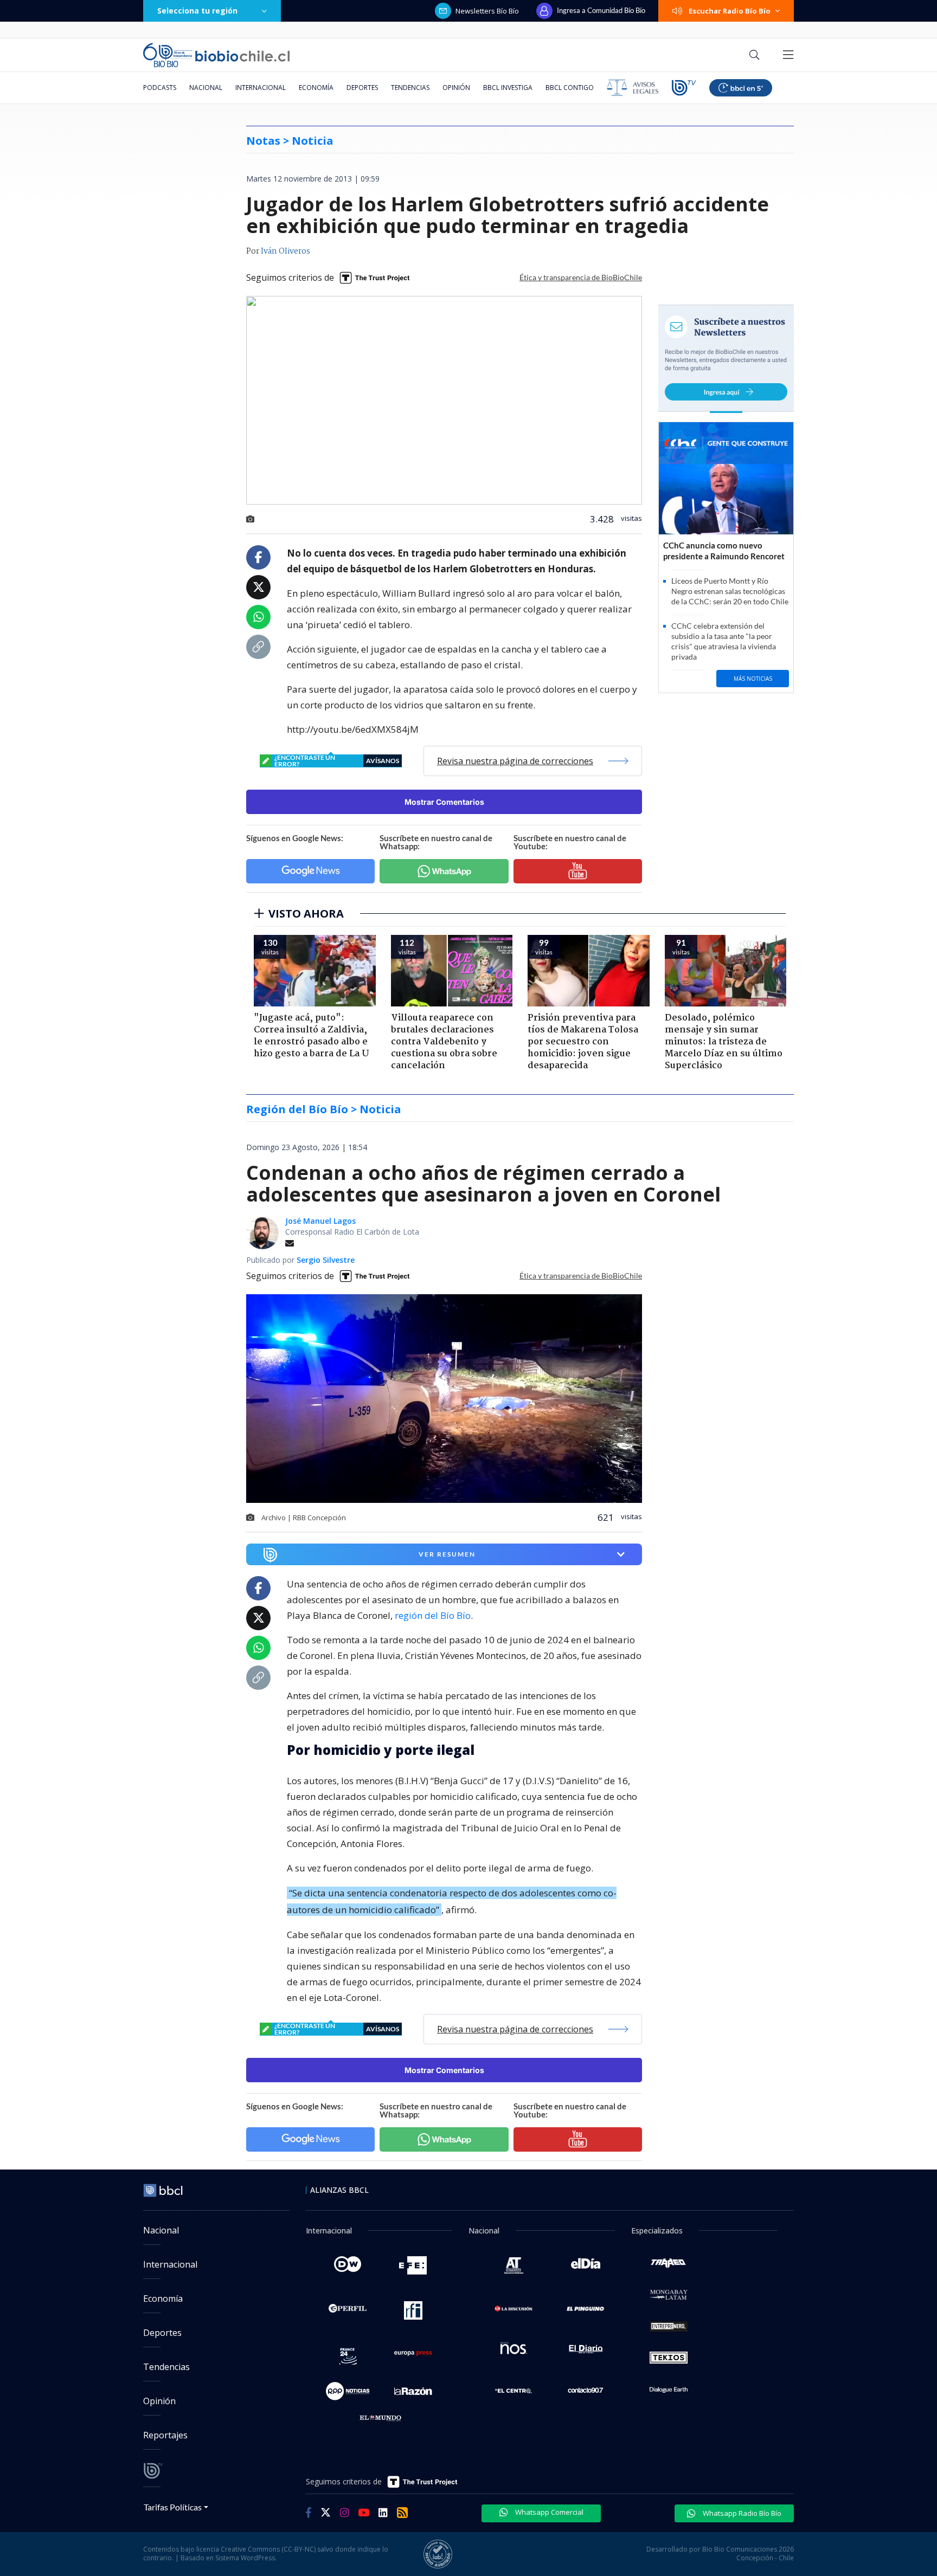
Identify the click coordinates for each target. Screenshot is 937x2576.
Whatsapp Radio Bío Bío (741, 2513)
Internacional (261, 88)
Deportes (362, 88)
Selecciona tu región (197, 11)
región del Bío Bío (433, 1615)
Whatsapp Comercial (548, 2512)
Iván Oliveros (285, 251)
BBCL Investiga (508, 88)
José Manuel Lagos (320, 1221)
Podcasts (160, 88)
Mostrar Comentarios (444, 802)
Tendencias (410, 88)
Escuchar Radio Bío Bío (730, 11)
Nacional (206, 88)
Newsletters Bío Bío (487, 11)
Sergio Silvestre (326, 1260)
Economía (316, 88)
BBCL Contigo (570, 88)
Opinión (456, 88)
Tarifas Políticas (173, 2507)
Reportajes (165, 2435)
